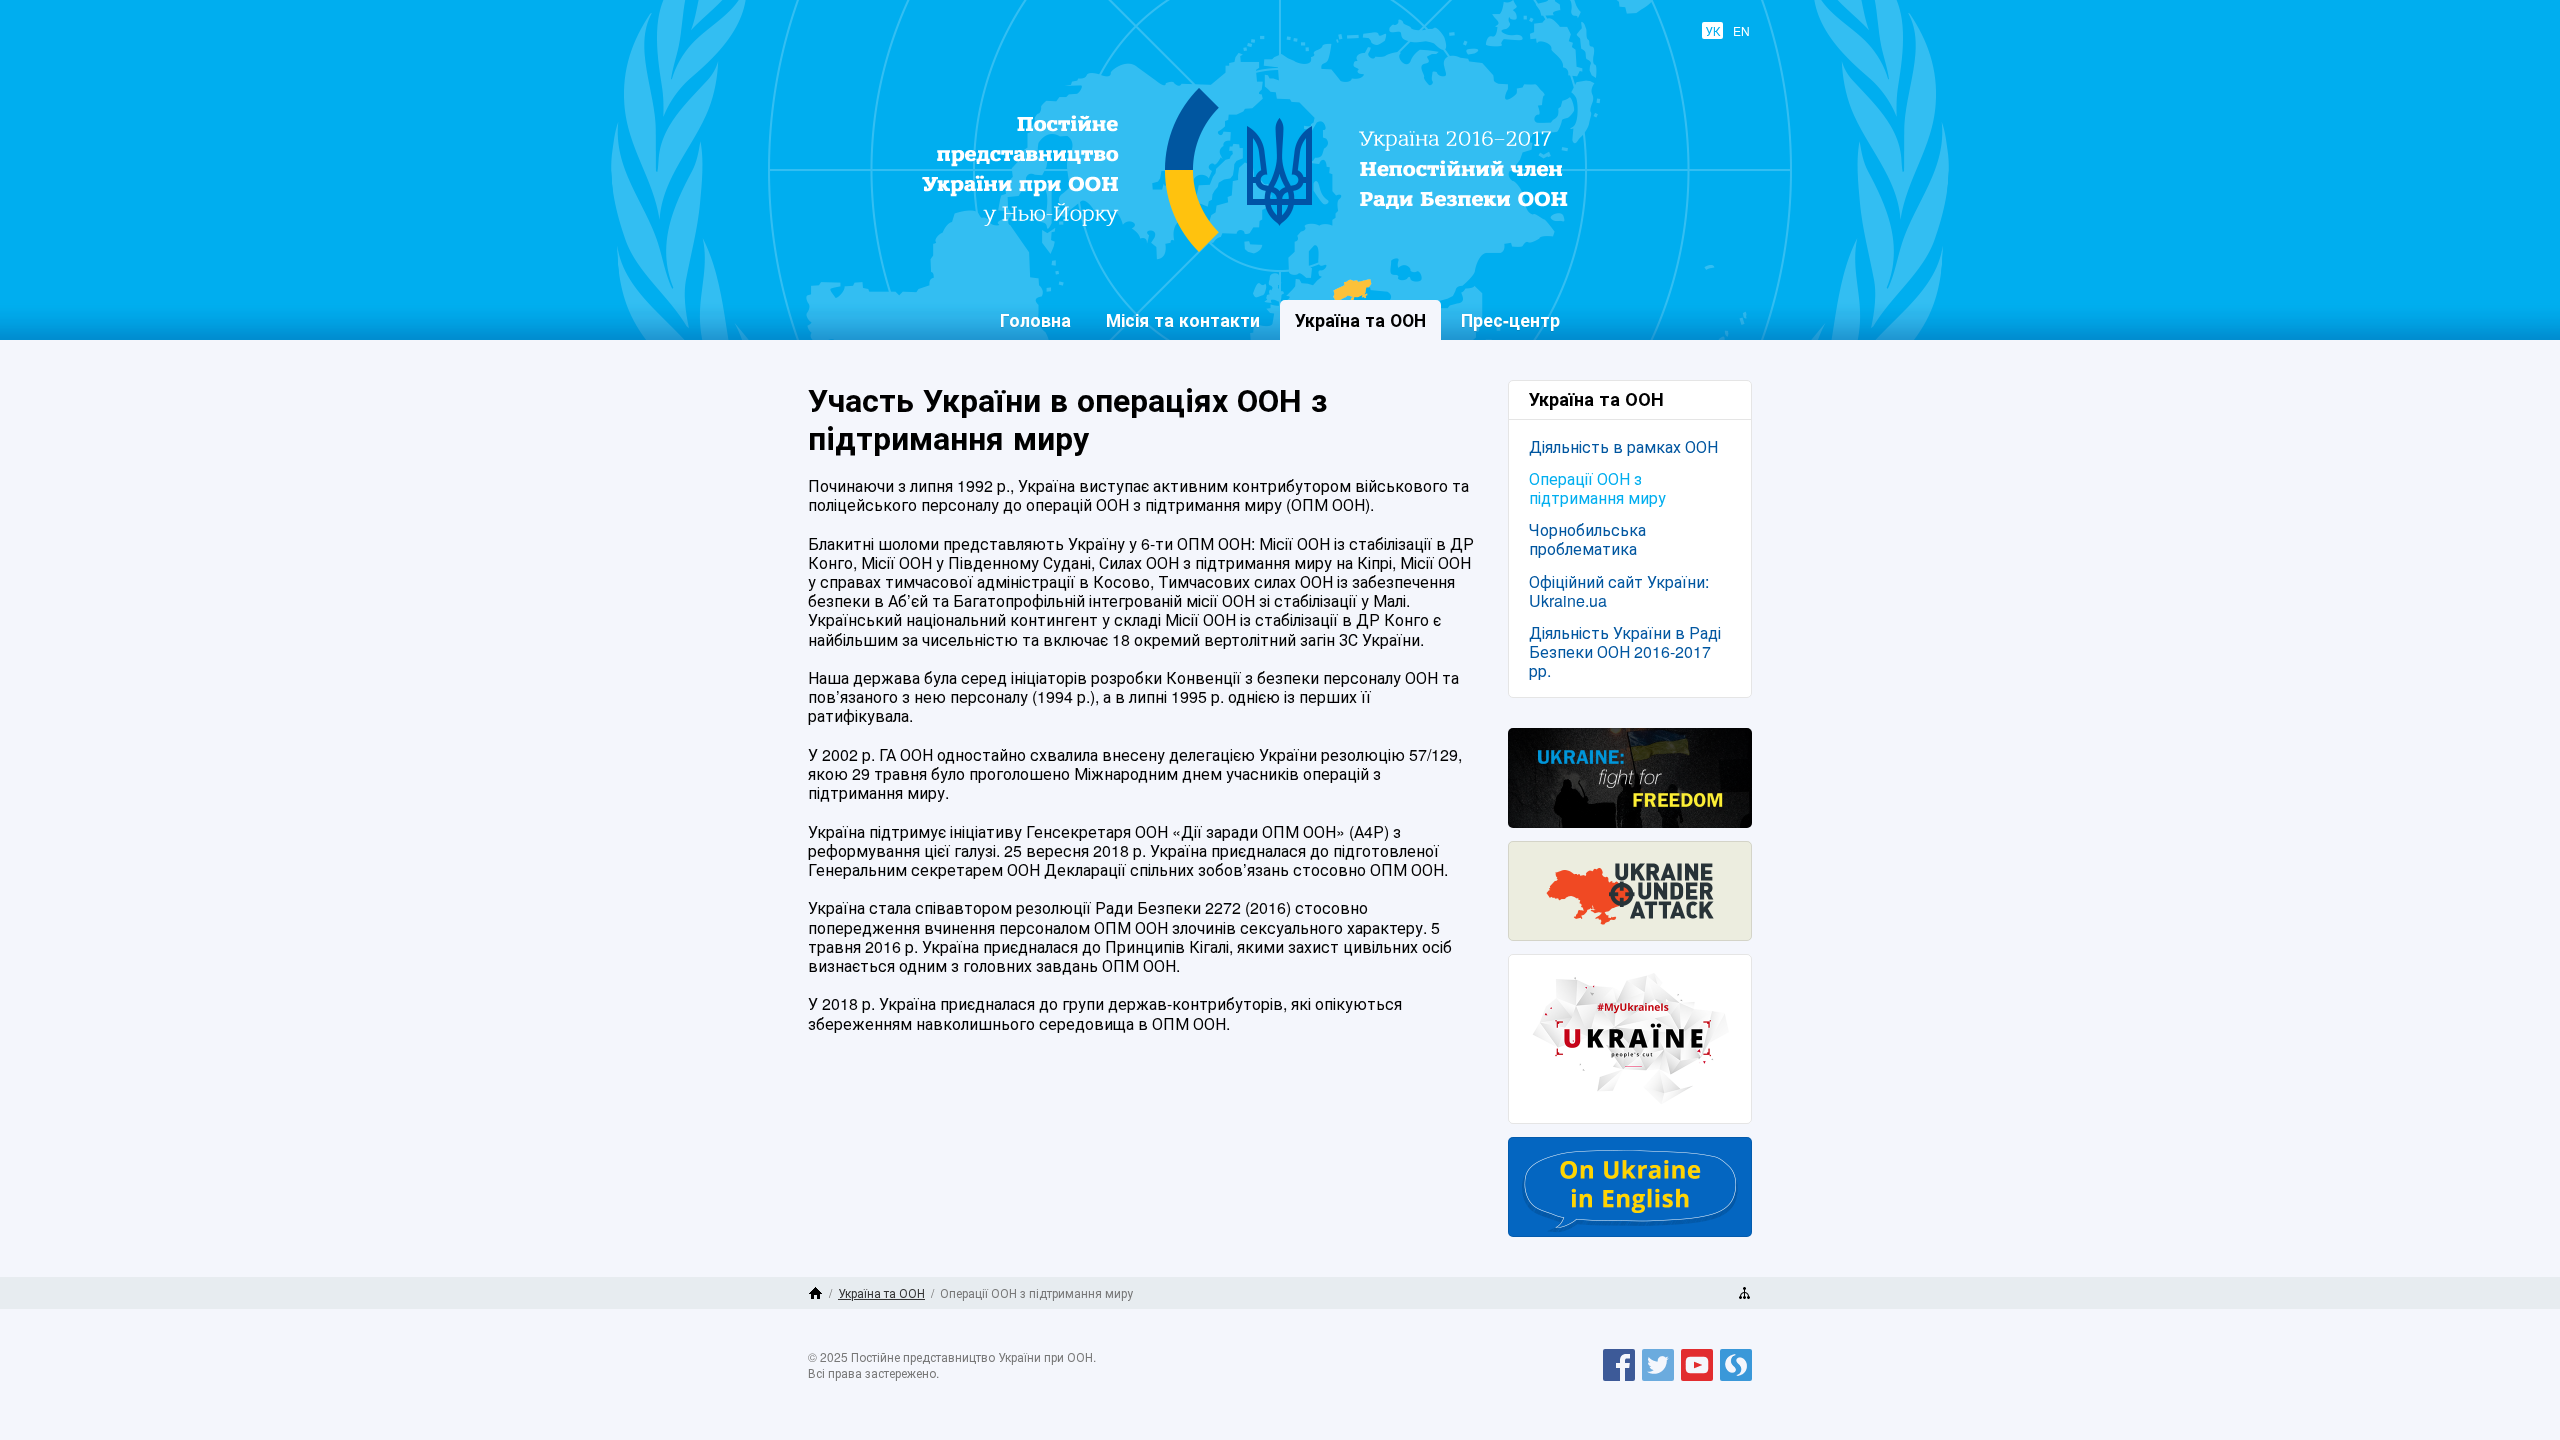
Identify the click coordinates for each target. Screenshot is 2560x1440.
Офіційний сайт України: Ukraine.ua (1619, 591)
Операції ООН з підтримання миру (1597, 488)
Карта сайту (1744, 1293)
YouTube (1697, 1380)
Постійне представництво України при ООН (1266, 251)
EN (1741, 30)
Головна (1035, 319)
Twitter (1658, 1380)
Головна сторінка (815, 1293)
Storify (1736, 1380)
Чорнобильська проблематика (1587, 539)
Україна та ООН (881, 1292)
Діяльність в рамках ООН (1623, 446)
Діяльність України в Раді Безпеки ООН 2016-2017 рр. (1625, 651)
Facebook (1619, 1380)
